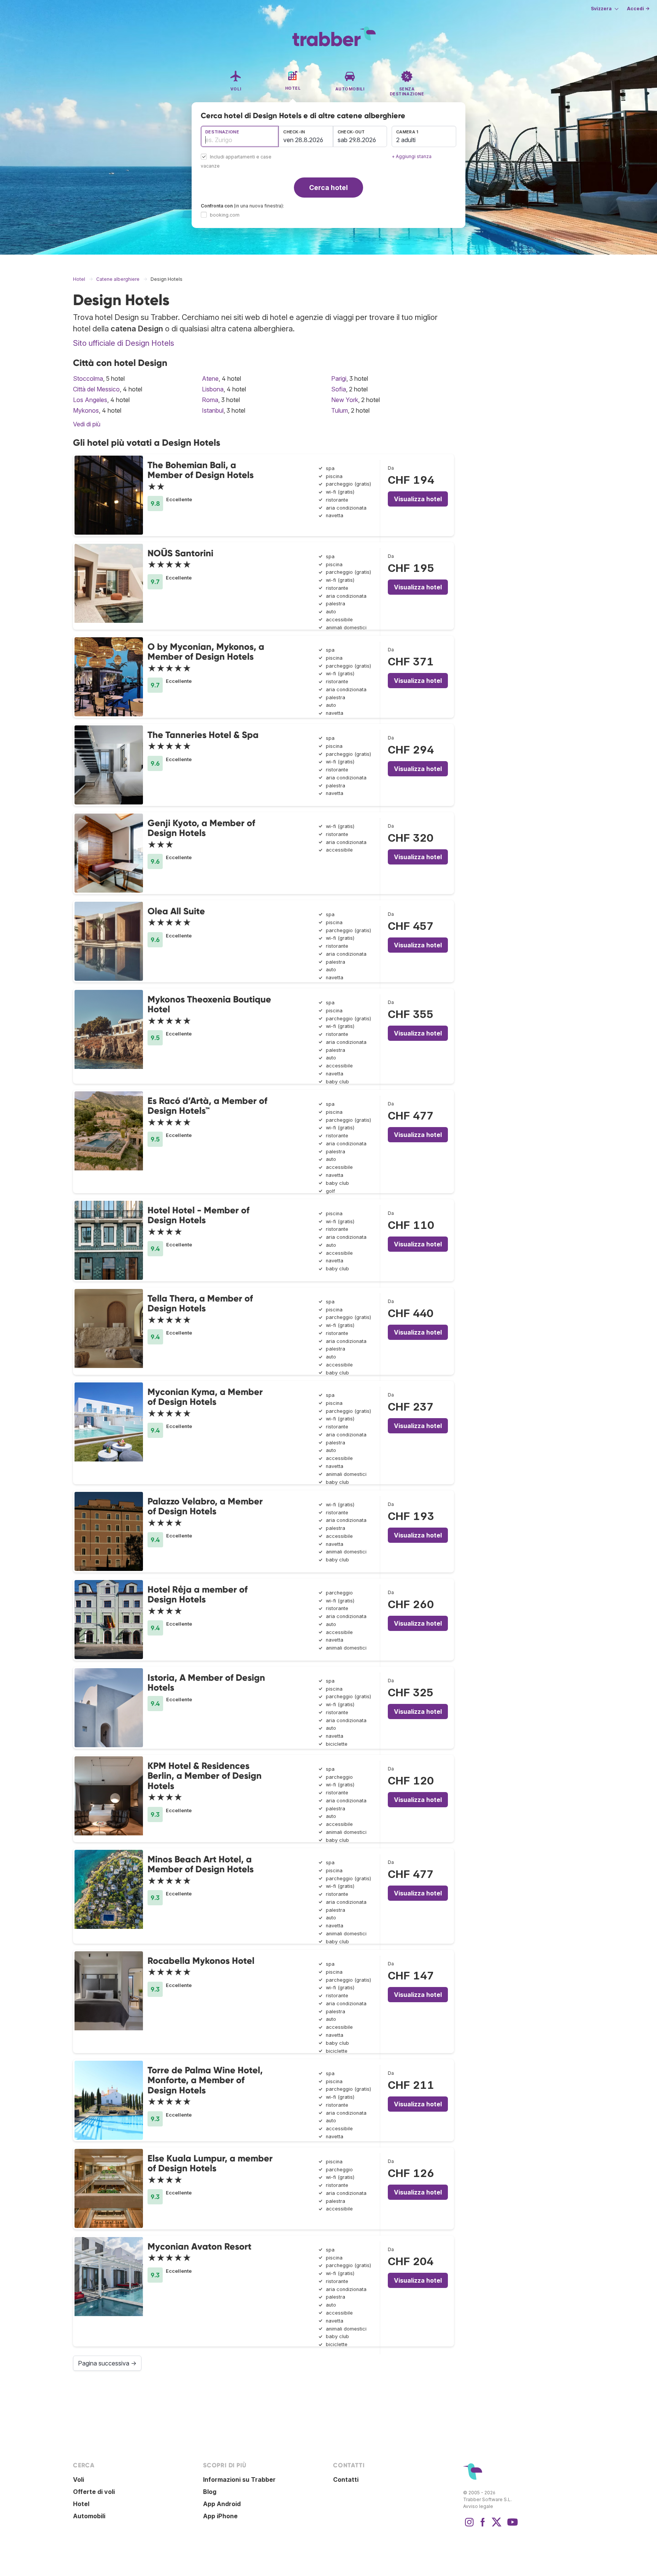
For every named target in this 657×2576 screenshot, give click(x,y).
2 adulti (406, 140)
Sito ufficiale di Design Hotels (124, 343)
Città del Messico (96, 389)
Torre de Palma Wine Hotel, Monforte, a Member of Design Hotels (205, 2080)
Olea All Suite (176, 911)
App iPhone (220, 2516)
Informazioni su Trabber (239, 2479)
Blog (210, 2492)
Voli (79, 2479)
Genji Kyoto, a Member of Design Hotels (201, 828)
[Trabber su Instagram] (469, 2526)
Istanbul (213, 410)
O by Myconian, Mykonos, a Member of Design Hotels (206, 652)
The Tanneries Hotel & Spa (203, 735)
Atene (210, 378)
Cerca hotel (328, 188)
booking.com (225, 215)
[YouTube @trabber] (511, 2526)
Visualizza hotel (418, 499)
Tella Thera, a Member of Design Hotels (200, 1303)
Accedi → (638, 9)
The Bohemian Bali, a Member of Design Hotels (201, 470)
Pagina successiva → (107, 2363)
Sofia (339, 389)
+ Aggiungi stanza (412, 156)
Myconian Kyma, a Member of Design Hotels (205, 1397)
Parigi (339, 378)
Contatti (346, 2479)
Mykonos (86, 410)
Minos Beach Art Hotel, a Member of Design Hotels (201, 1864)
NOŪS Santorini (180, 553)
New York (345, 400)
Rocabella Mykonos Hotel (201, 1961)
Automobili (89, 2516)
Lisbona (213, 389)
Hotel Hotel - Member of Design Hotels (198, 1215)
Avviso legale (478, 2506)
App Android (222, 2504)
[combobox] (240, 136)
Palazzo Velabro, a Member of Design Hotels (205, 1506)
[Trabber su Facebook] (483, 2526)
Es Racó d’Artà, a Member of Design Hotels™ (207, 1106)
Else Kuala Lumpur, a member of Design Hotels (210, 2163)
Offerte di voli (94, 2492)
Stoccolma (88, 378)
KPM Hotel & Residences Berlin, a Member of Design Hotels (205, 1776)
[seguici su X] (497, 2526)
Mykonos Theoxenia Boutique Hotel (209, 1004)
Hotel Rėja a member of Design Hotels (198, 1594)
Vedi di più (87, 424)
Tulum (340, 410)
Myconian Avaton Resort (199, 2246)
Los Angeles (90, 400)
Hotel (81, 2504)
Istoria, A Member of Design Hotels (206, 1682)
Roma (210, 400)
